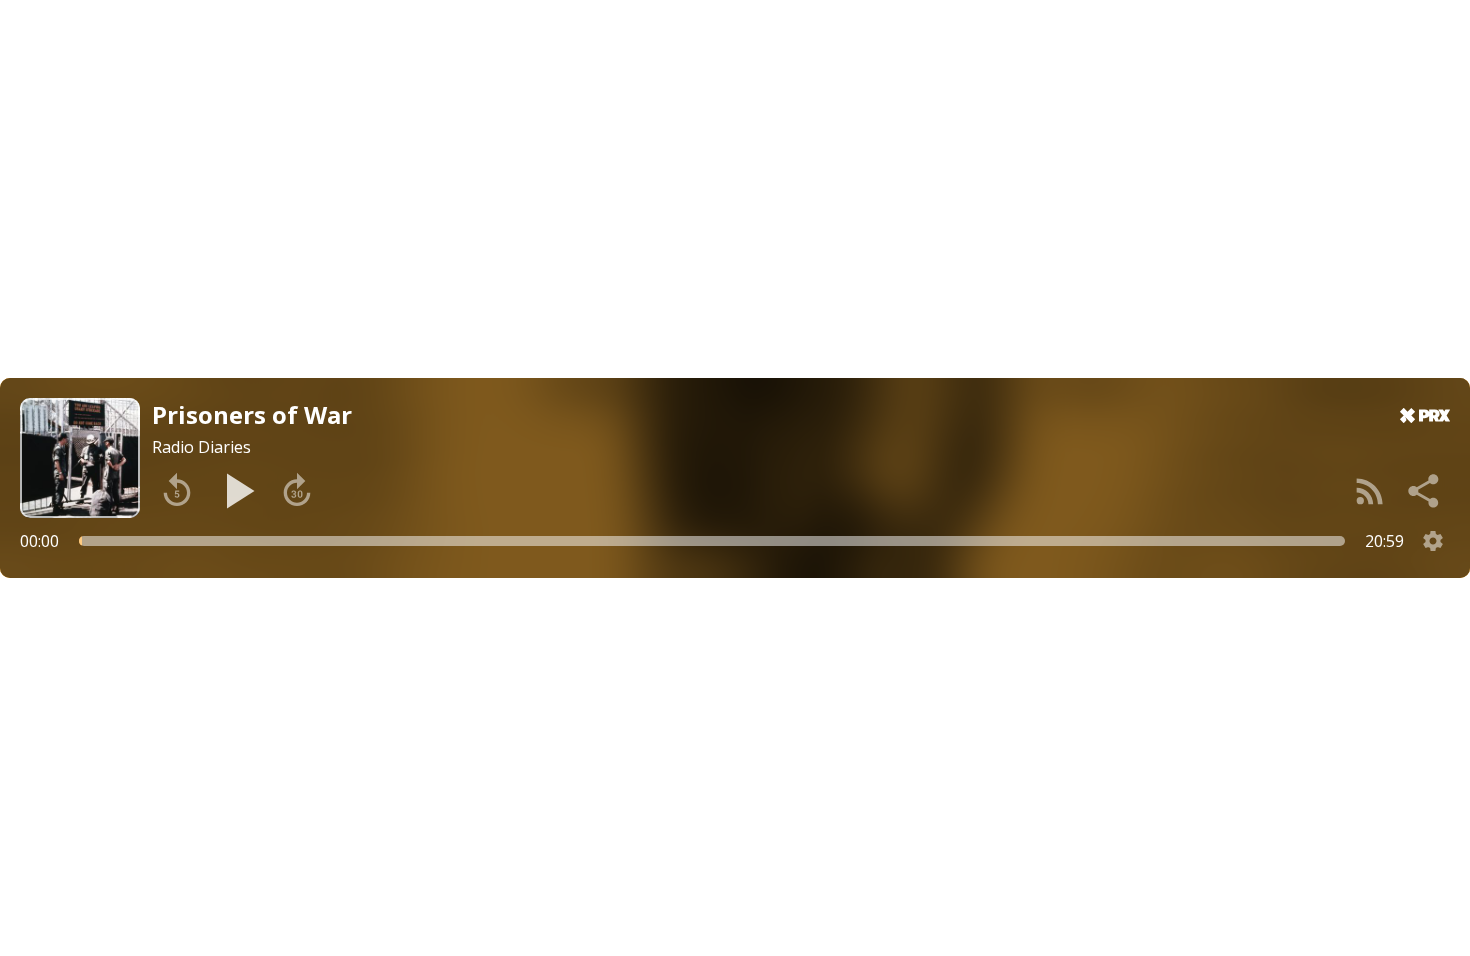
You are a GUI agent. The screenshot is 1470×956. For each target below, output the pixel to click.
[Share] (1425, 491)
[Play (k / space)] (237, 491)
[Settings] (1433, 541)
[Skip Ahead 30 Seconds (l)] (297, 491)
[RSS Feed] (1370, 491)
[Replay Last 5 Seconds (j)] (177, 491)
